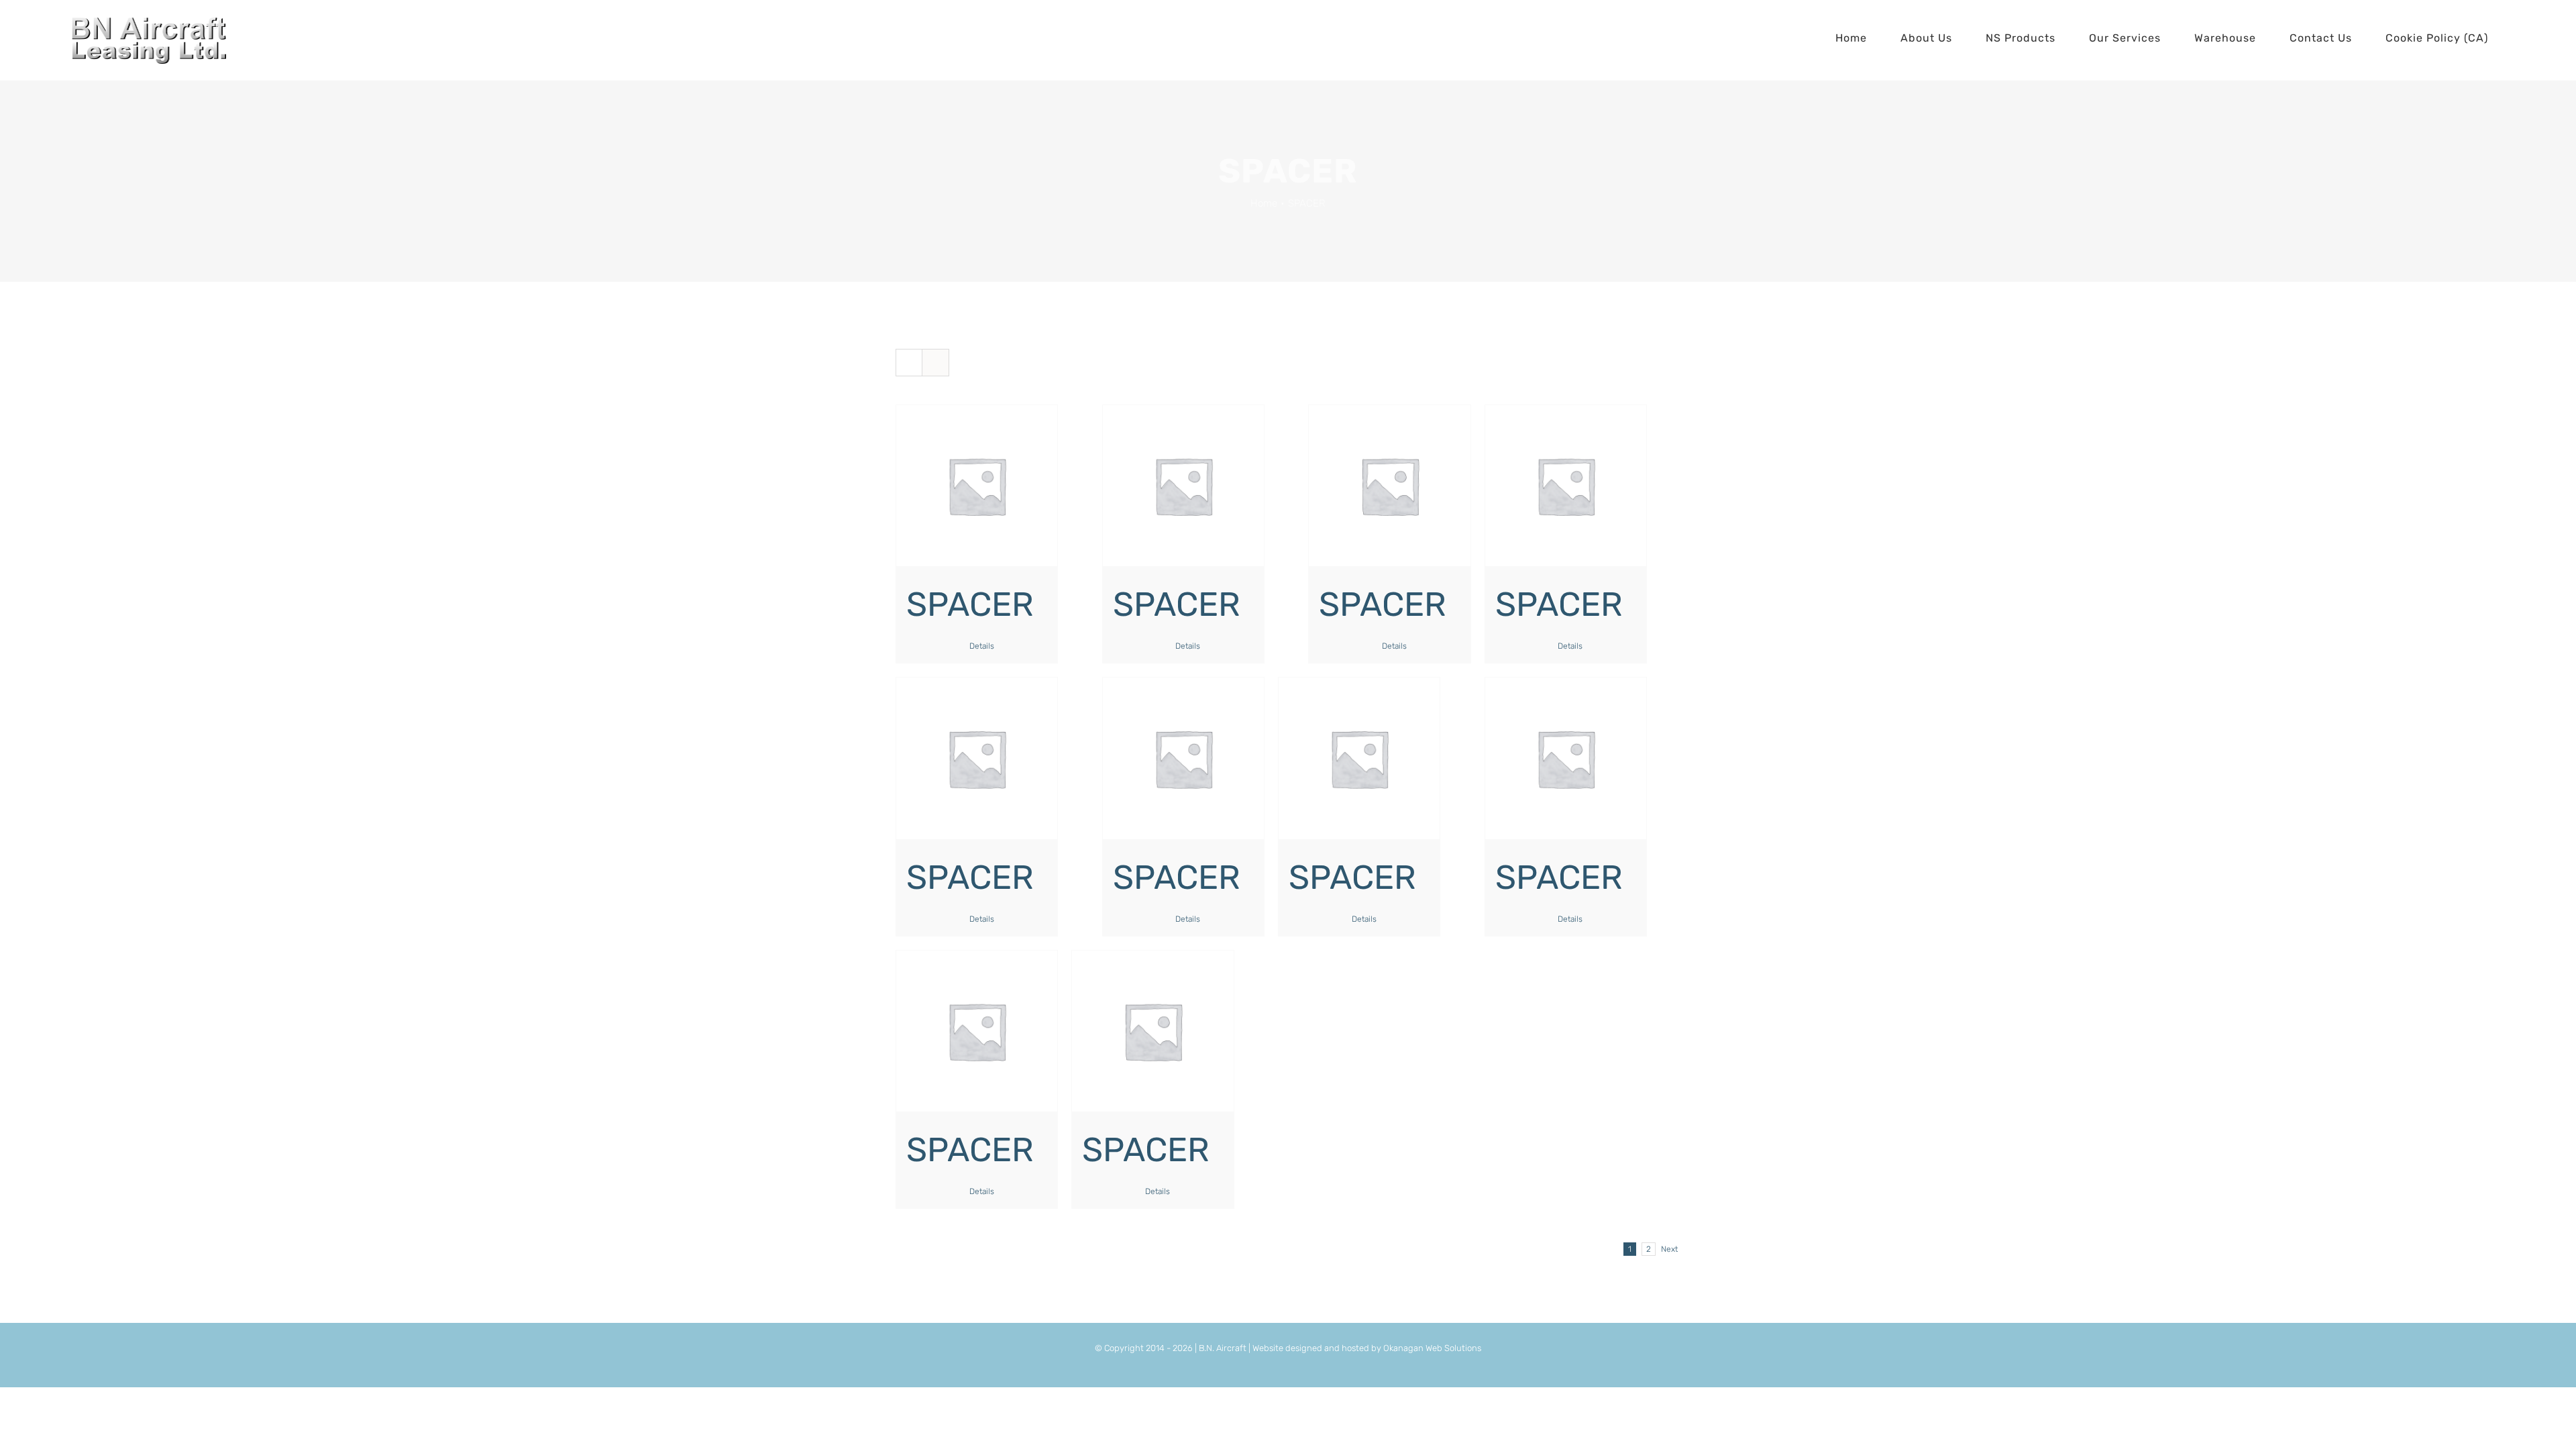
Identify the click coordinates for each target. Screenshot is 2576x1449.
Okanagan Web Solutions (1432, 1348)
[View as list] (935, 363)
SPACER (970, 604)
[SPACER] (977, 486)
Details (982, 646)
